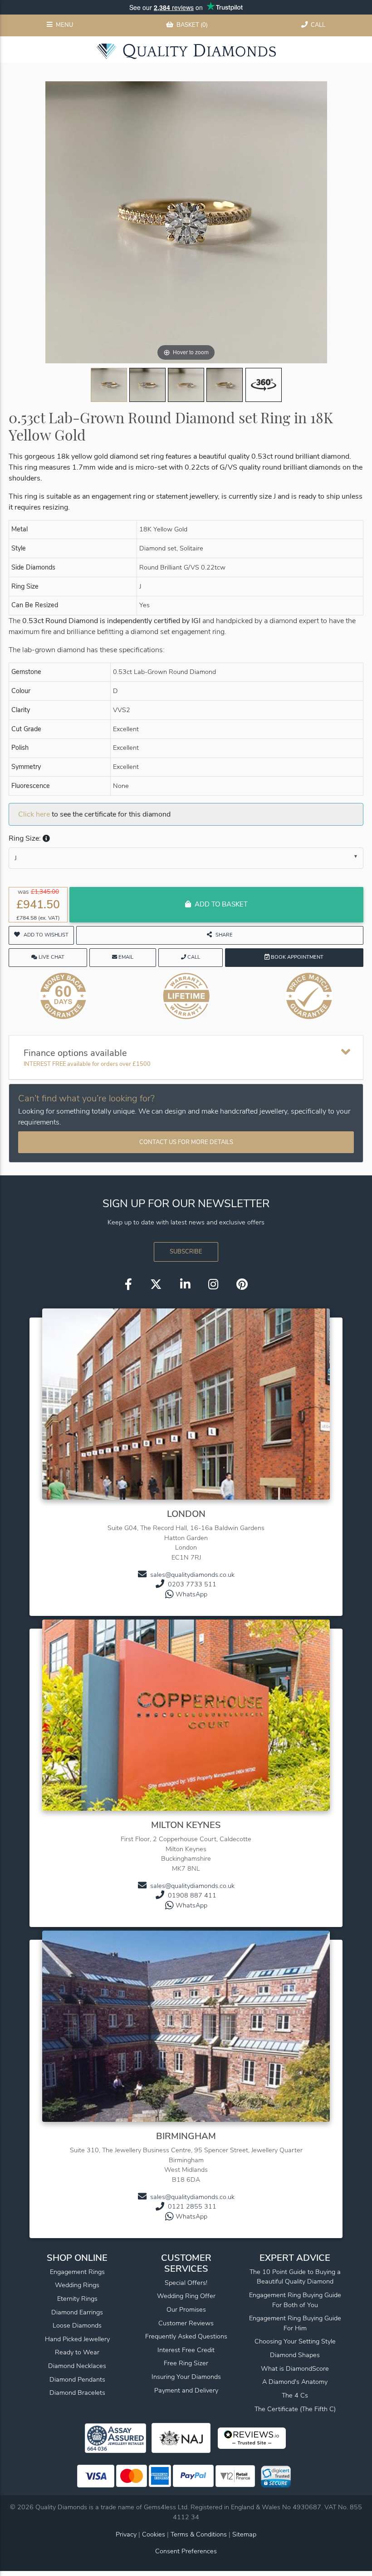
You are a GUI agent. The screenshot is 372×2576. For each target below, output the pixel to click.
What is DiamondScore (295, 2368)
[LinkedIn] (185, 1285)
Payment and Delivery (186, 2390)
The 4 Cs (295, 2395)
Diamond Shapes (295, 2355)
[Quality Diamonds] (186, 51)
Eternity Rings (77, 2299)
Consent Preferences (186, 2551)
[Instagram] (213, 1285)
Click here (34, 814)
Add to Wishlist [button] (46, 935)
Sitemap (244, 2534)
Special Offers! (186, 2283)
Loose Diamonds (77, 2325)
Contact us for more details (186, 1142)
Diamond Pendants (77, 2379)
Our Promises (186, 2309)
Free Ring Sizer (186, 2363)
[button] (45, 838)
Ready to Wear (77, 2352)
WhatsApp (191, 1594)
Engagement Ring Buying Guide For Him (295, 2323)
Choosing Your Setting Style (295, 2341)
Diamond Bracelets (77, 2393)
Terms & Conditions (200, 2534)
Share (224, 935)
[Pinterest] (242, 1285)
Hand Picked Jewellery (77, 2339)
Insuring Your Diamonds (186, 2377)
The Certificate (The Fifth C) (295, 2409)
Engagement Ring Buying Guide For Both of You (295, 2300)
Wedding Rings (77, 2285)
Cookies (154, 2534)
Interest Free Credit (186, 2350)
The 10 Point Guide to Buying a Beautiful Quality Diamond (295, 2277)
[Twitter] (156, 1285)
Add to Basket (221, 904)
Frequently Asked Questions (186, 2336)
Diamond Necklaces (77, 2366)
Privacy (126, 2534)
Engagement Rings (77, 2272)
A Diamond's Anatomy (295, 2382)
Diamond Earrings (77, 2312)
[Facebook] (128, 1285)
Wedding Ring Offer (186, 2296)
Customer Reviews (186, 2323)
